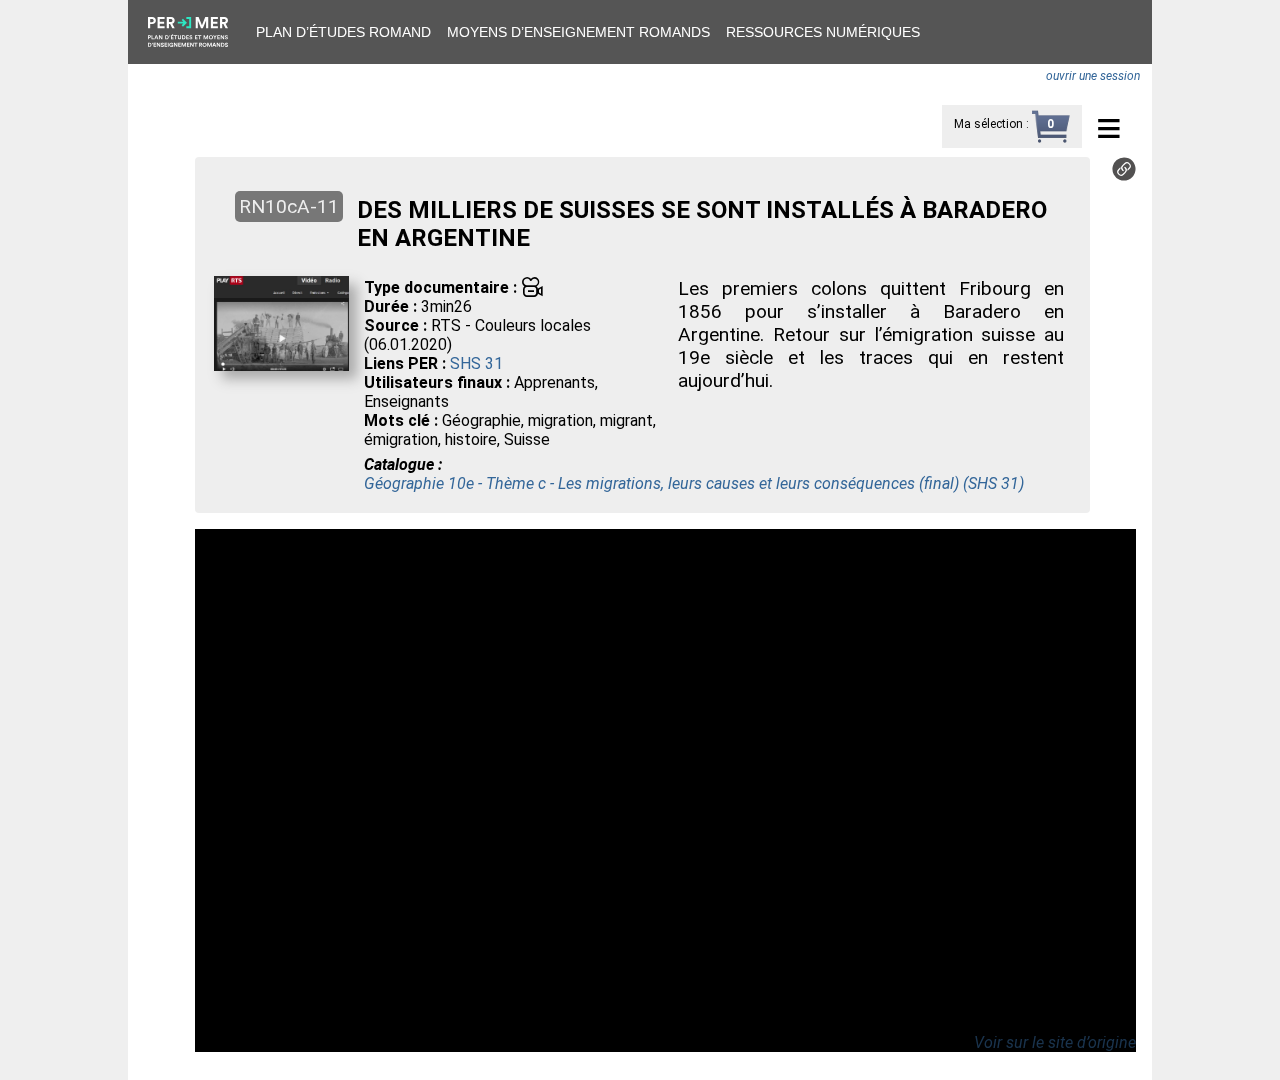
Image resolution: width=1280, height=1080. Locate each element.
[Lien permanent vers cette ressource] (1124, 175)
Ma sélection (988, 124)
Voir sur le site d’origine (1055, 1042)
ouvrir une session (1093, 76)
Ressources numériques (823, 32)
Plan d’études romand (343, 32)
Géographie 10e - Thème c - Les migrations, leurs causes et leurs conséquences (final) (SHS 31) (694, 483)
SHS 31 (476, 363)
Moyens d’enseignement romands (578, 32)
